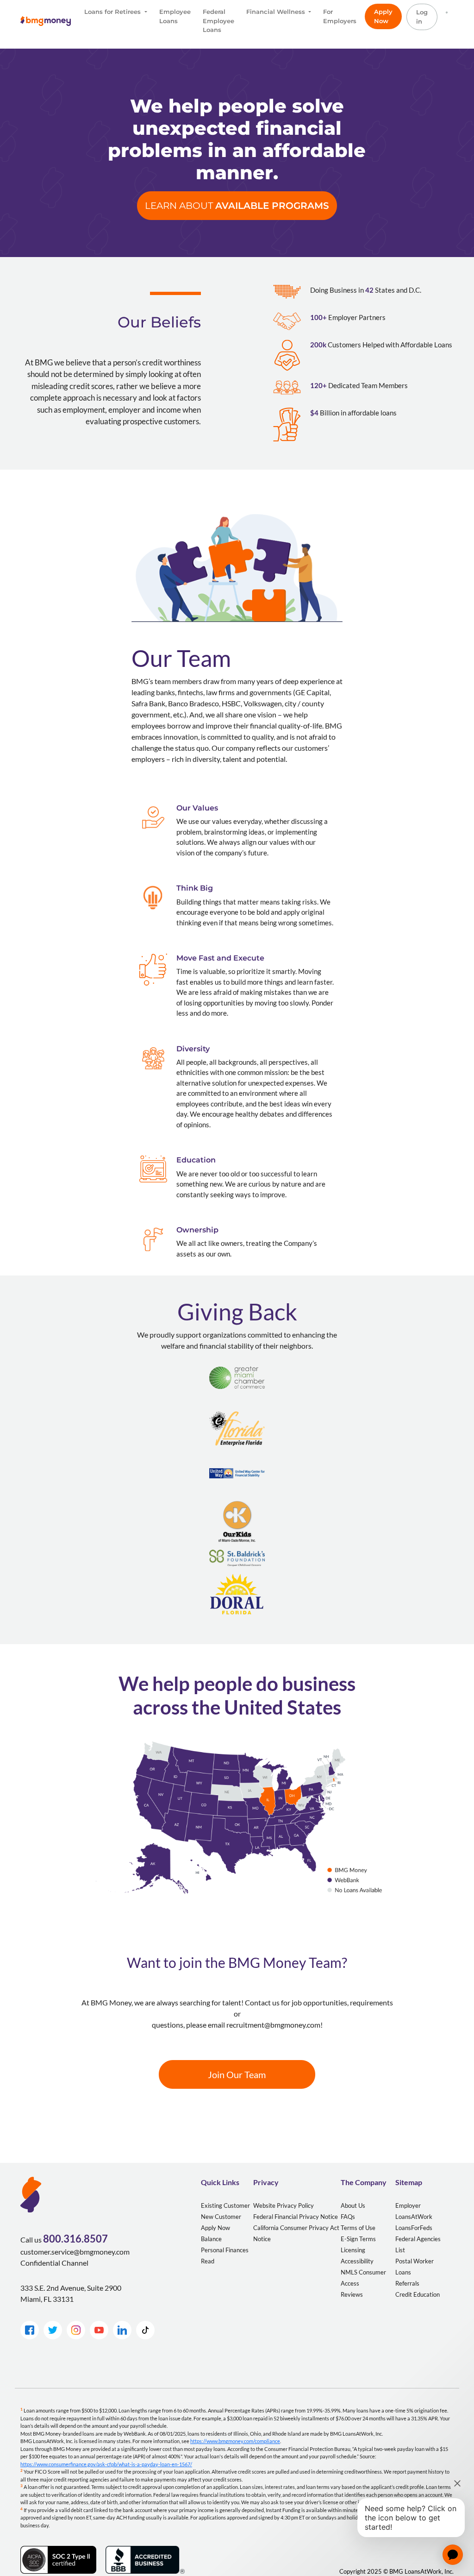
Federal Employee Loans (218, 21)
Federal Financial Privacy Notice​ (296, 2217)
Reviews (352, 2294)
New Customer (221, 2217)
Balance (211, 2239)
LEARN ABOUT (237, 206)
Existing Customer (225, 2205)
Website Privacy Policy (284, 2205)
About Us (353, 2205)
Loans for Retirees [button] (113, 12)
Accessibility (357, 2261)
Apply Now (383, 16)
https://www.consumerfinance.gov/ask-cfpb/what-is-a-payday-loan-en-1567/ (106, 2464)
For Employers (340, 16)
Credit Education (418, 2294)
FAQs (348, 2217)
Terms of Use (358, 2228)
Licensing (353, 2250)
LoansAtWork (414, 2217)
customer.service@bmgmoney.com (75, 2252)
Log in (422, 17)
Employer (408, 2205)
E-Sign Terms (358, 2239)
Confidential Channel (54, 2263)
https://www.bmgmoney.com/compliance (235, 2441)
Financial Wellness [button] (277, 12)
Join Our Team (237, 2074)
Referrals (407, 2283)
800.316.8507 (75, 2239)
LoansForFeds (414, 2228)
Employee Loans (175, 16)
